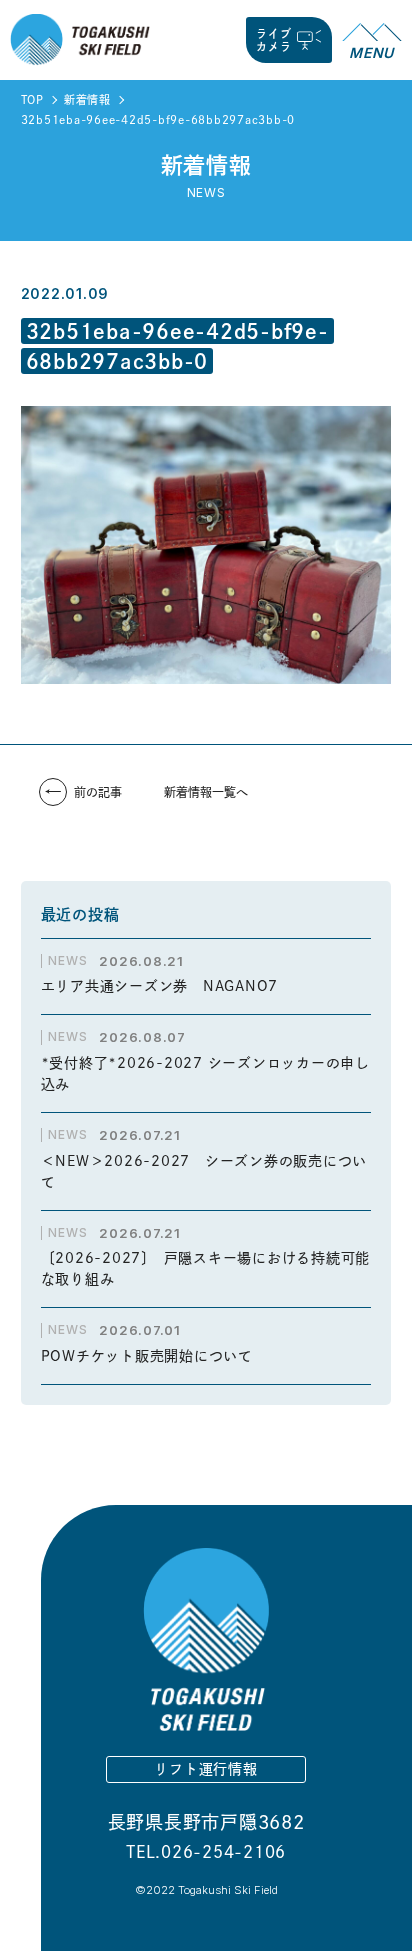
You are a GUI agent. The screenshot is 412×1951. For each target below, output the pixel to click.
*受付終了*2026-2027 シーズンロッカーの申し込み (205, 1073)
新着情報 (87, 99)
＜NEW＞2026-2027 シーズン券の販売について (204, 1171)
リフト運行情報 (205, 1769)
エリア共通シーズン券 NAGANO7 (167, 986)
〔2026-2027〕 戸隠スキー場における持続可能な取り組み (206, 1268)
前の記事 (98, 792)
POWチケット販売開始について (147, 1356)
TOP (32, 99)
